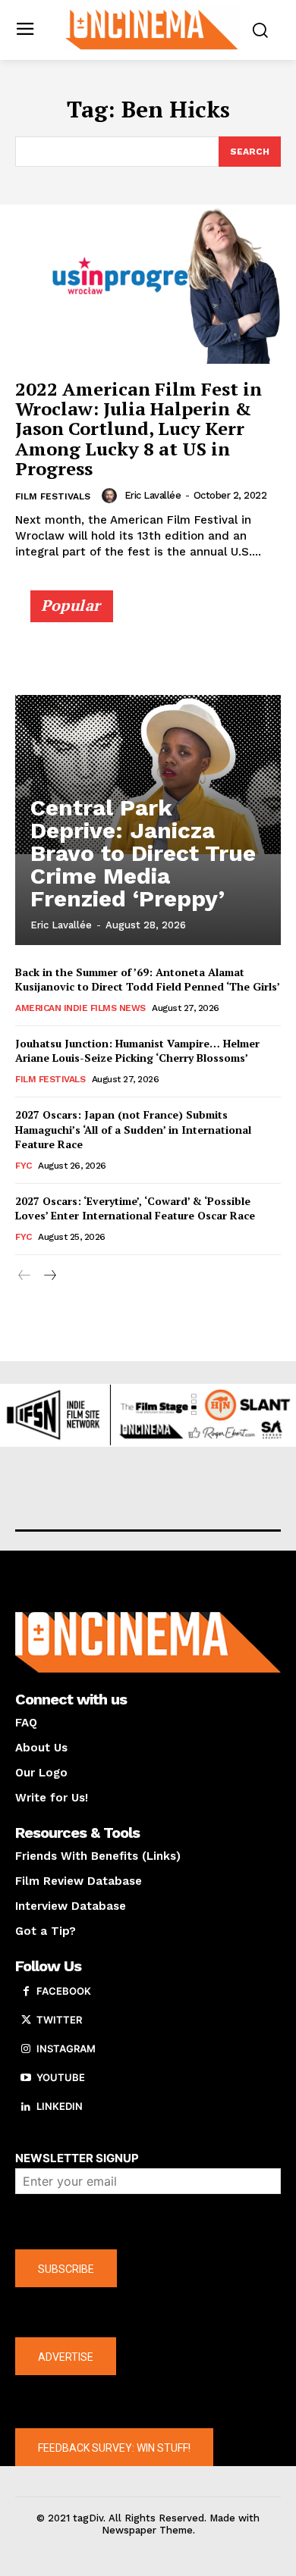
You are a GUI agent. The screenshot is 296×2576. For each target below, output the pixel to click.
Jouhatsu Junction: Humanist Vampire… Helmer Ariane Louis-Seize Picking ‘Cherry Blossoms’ (137, 1051)
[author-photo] (112, 496)
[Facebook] (26, 1992)
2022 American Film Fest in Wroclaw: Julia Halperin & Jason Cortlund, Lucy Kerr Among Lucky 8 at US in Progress (139, 429)
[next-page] (49, 1276)
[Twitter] (26, 2020)
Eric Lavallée (153, 495)
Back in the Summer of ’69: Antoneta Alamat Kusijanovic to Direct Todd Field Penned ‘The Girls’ (148, 980)
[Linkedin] (26, 2107)
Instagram (66, 2049)
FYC (24, 1166)
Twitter (59, 2020)
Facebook (64, 1991)
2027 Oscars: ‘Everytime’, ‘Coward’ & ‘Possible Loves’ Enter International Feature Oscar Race (135, 1208)
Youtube (61, 2077)
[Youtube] (26, 2078)
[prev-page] (25, 1276)
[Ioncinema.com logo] (152, 28)
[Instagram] (26, 2049)
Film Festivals (53, 496)
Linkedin (60, 2106)
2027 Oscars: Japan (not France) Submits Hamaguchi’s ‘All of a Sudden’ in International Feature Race (133, 1129)
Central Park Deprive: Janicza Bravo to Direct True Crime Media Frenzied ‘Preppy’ (143, 853)
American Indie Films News (80, 1008)
